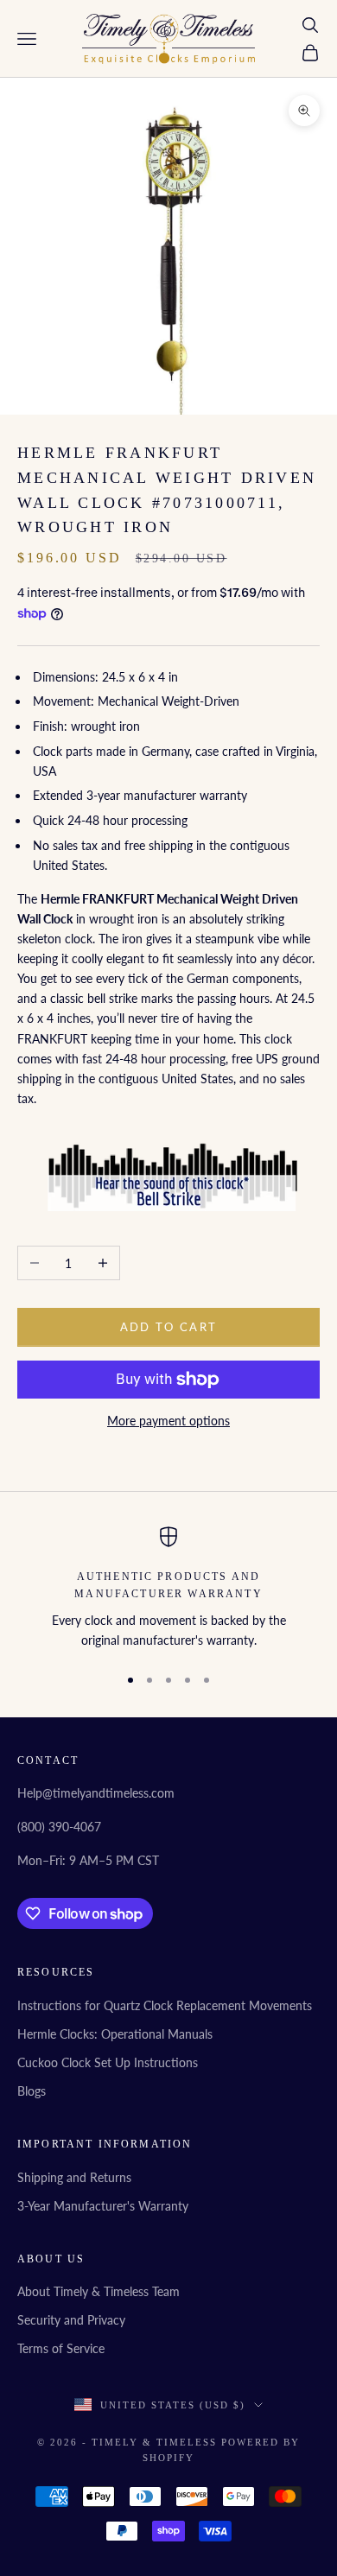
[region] (168, 1588)
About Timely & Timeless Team (99, 2291)
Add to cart (169, 1327)
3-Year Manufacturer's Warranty (103, 2206)
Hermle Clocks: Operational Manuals (115, 2034)
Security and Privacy (71, 2320)
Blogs (32, 2091)
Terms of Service (61, 2348)
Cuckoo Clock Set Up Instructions (108, 2062)
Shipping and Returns (74, 2177)
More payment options (168, 1421)
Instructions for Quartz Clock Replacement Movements (165, 2005)
